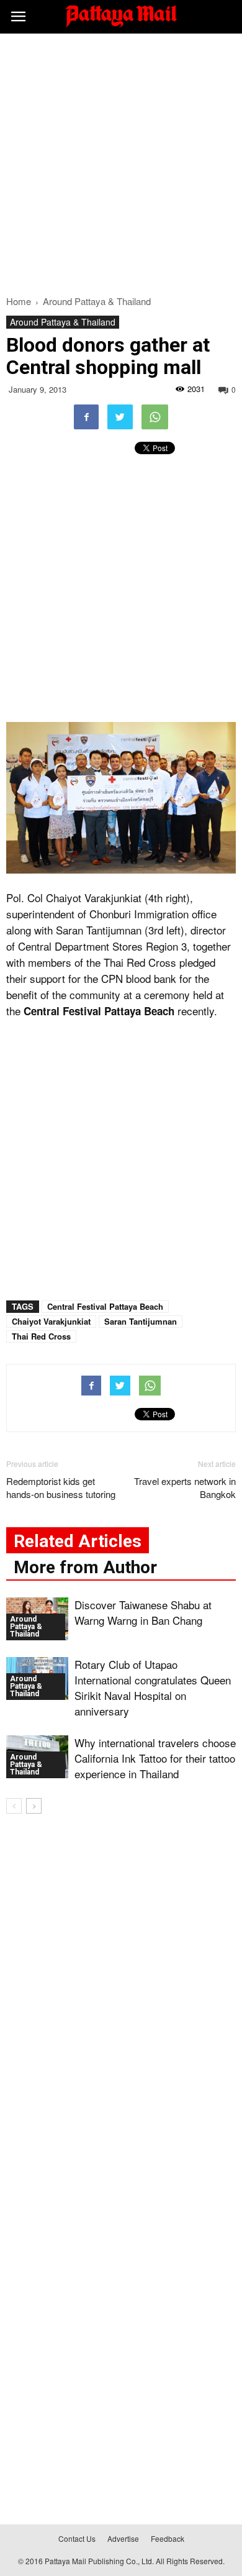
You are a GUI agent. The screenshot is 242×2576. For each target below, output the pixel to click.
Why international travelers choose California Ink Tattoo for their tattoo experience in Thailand (155, 1758)
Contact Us (77, 2538)
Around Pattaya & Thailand (63, 322)
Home (19, 301)
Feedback (168, 2538)
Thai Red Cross (41, 1336)
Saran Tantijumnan (141, 1321)
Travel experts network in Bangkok (185, 1487)
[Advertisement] (121, 161)
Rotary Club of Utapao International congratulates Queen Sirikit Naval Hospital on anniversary (153, 1688)
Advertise (123, 2538)
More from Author (85, 1567)
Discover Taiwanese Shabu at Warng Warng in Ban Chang (143, 1612)
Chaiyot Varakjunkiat (51, 1321)
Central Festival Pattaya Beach (105, 1306)
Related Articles (78, 1541)
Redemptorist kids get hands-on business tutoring (61, 1487)
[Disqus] (121, 2002)
